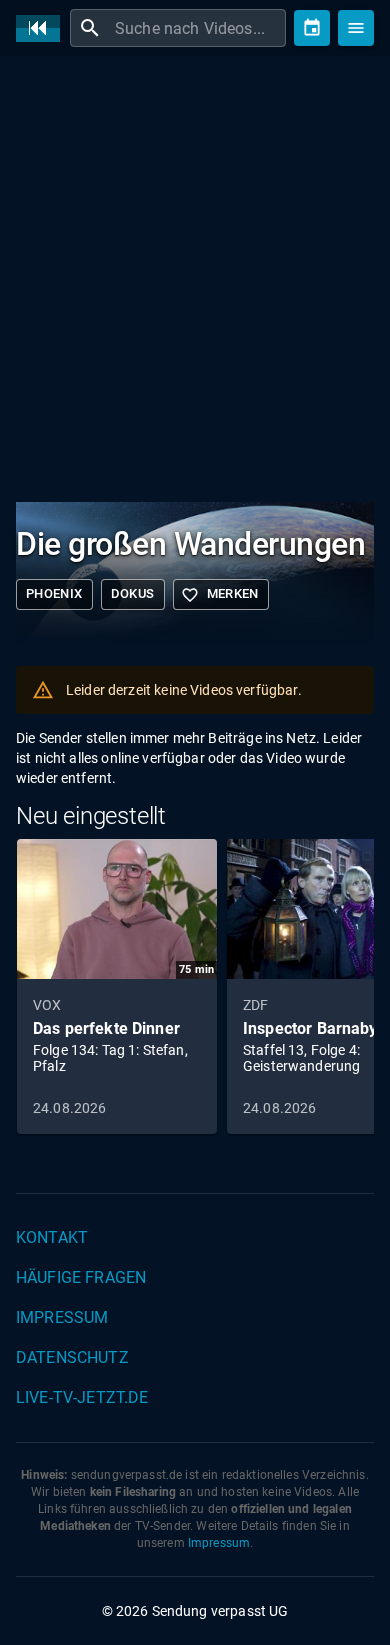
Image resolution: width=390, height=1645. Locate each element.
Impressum (62, 1317)
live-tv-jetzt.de (82, 1397)
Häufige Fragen (81, 1277)
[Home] (43, 28)
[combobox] (198, 28)
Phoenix (54, 593)
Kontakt (52, 1237)
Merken (220, 595)
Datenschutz (72, 1357)
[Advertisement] (195, 275)
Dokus (133, 593)
